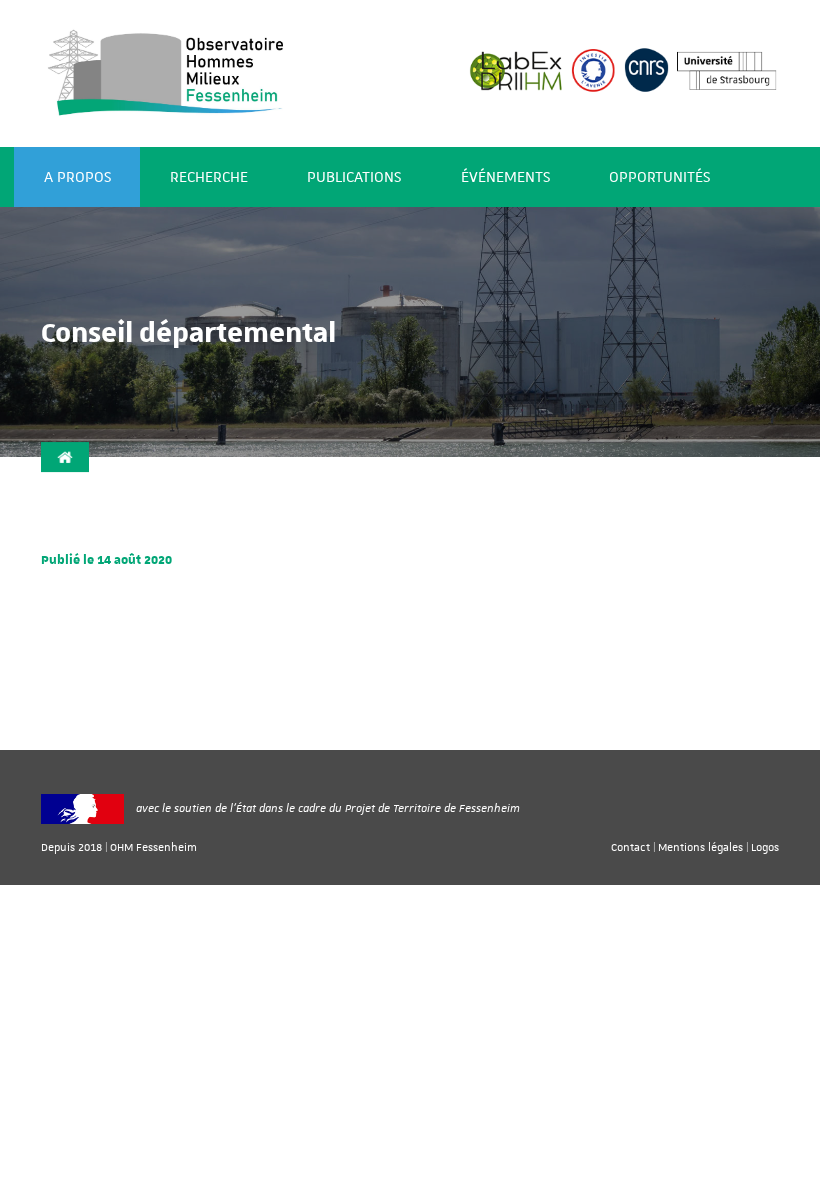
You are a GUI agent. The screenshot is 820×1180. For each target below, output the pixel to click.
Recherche (209, 177)
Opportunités (659, 177)
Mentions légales (700, 846)
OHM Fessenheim (153, 846)
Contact (630, 846)
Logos (765, 846)
